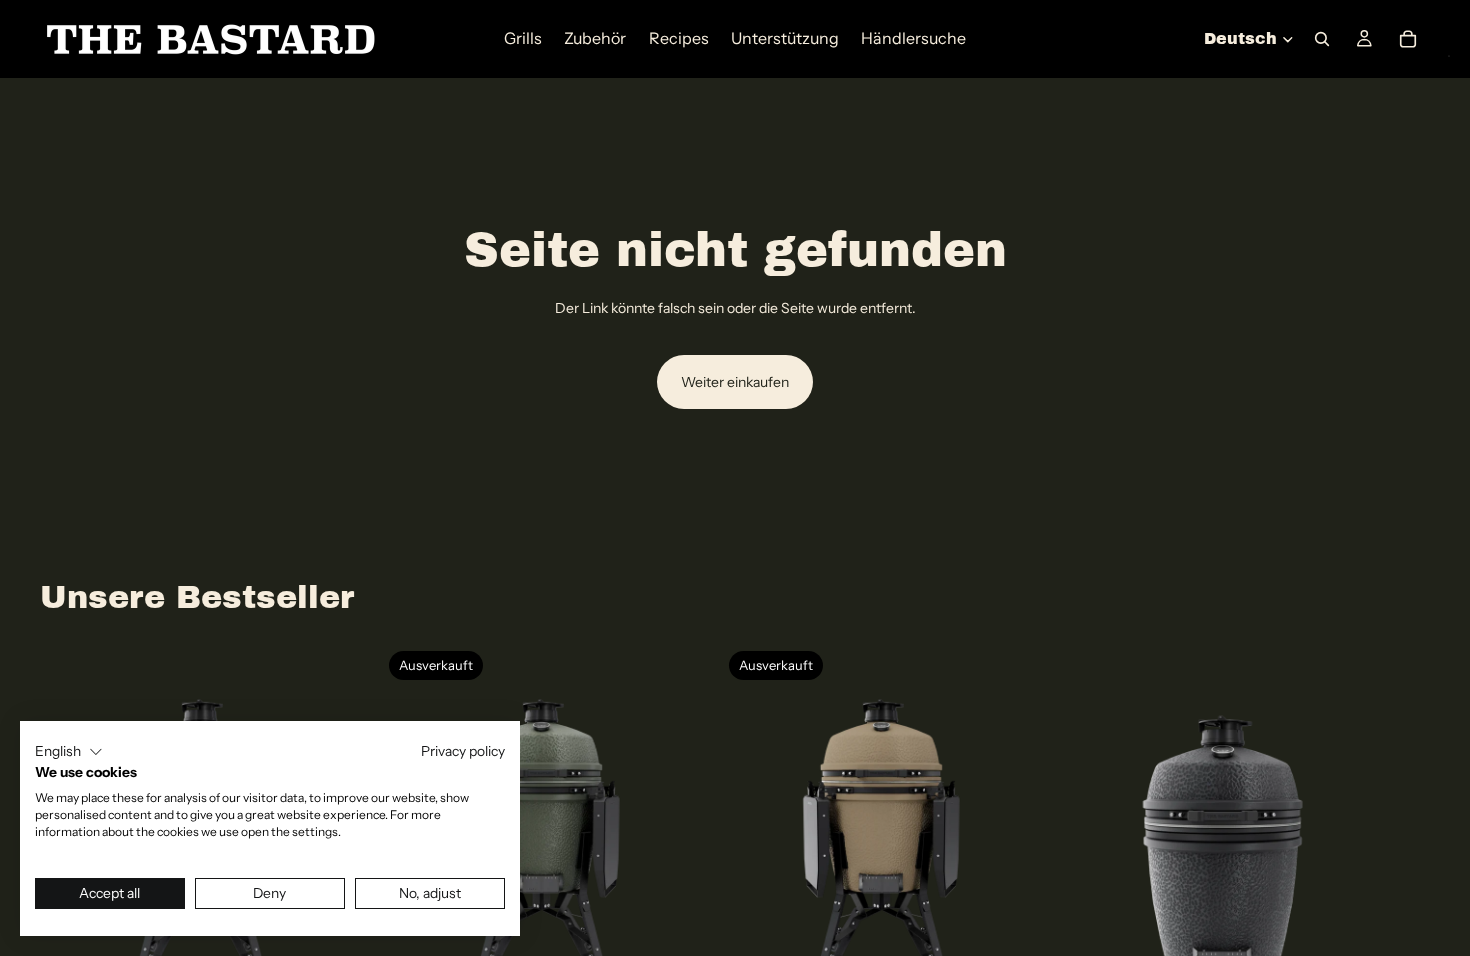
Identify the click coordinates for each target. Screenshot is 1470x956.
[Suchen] (1322, 39)
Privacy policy (463, 751)
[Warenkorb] (1408, 39)
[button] (69, 752)
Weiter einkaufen (735, 382)
